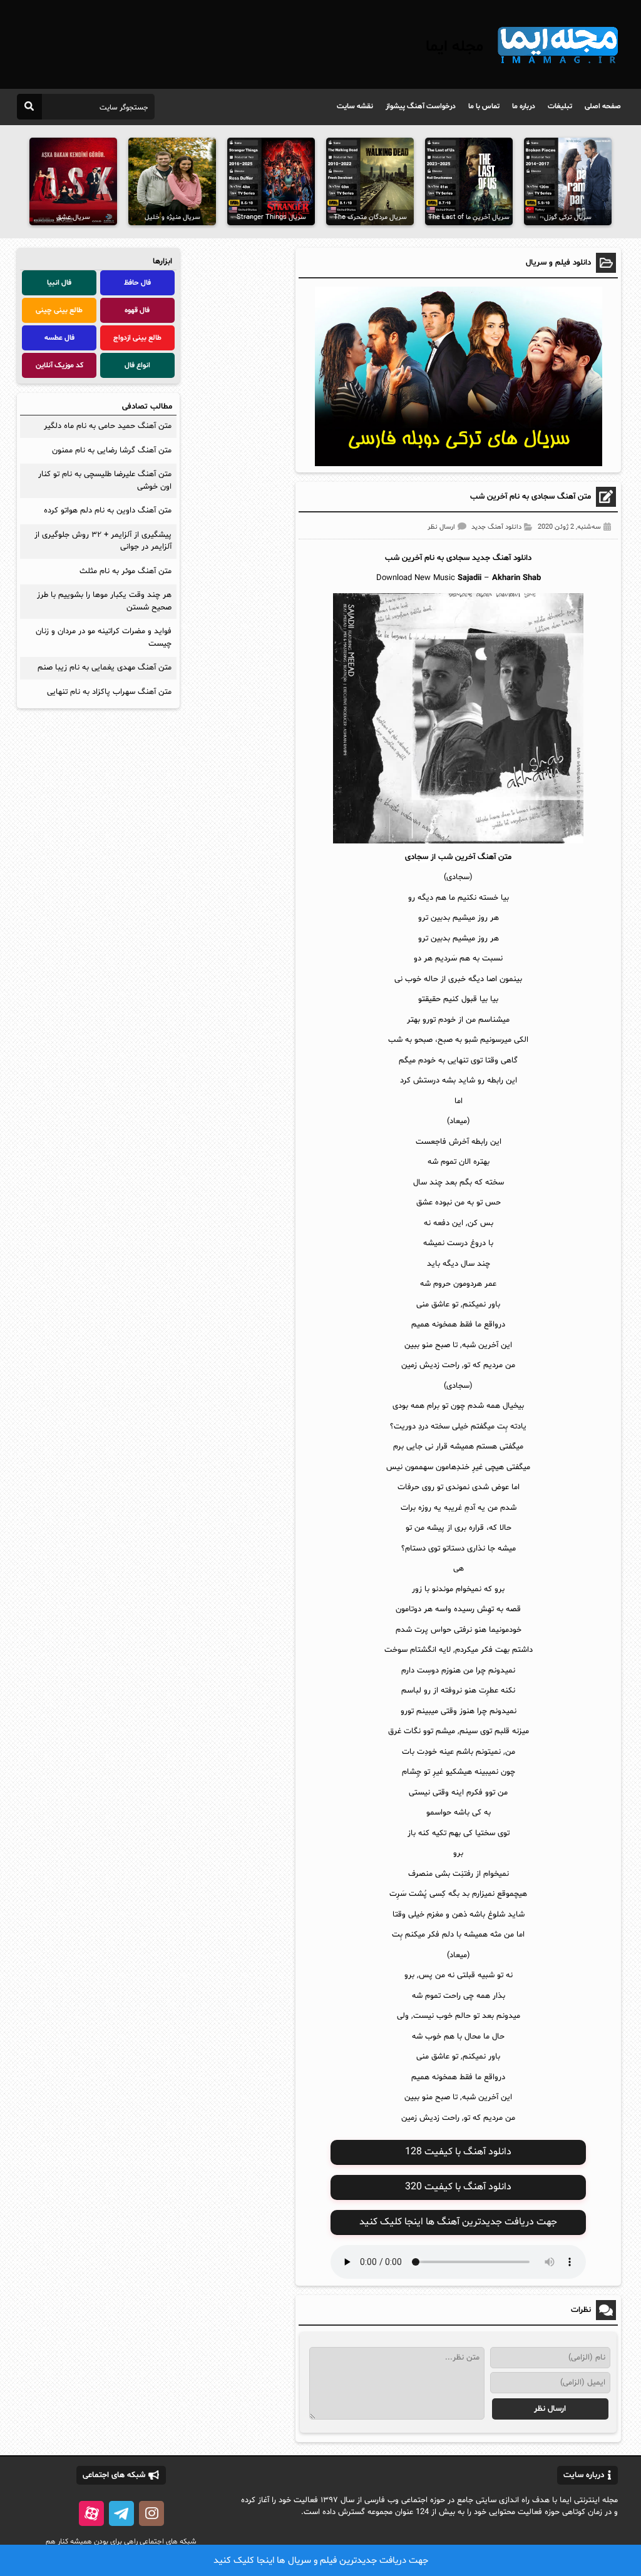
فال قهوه (137, 310)
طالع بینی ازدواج (137, 338)
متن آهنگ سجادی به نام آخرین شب (531, 497)
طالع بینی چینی (59, 310)
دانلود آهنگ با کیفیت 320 (458, 2187)
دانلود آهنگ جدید (496, 527)
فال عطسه (59, 338)
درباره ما (524, 106)
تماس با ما (484, 106)
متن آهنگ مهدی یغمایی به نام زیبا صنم (105, 668)
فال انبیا (59, 283)
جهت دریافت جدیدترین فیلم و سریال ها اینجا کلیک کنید (321, 2561)
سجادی (458, 558)
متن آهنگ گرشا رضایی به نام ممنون (112, 451)
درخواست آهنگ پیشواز (421, 106)
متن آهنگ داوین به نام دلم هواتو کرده (108, 511)
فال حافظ (137, 283)
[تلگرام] (121, 2513)
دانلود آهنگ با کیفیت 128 (458, 2152)
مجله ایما (454, 47)
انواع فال (137, 365)
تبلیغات (560, 106)
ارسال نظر (441, 527)
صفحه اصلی (603, 106)
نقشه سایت (355, 106)
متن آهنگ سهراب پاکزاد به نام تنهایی (109, 692)
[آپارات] (91, 2513)
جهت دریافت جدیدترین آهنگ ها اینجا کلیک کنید (458, 2222)
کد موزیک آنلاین (59, 365)
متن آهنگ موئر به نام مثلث (126, 571)
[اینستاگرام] (151, 2513)
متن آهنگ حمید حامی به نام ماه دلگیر (108, 426)
